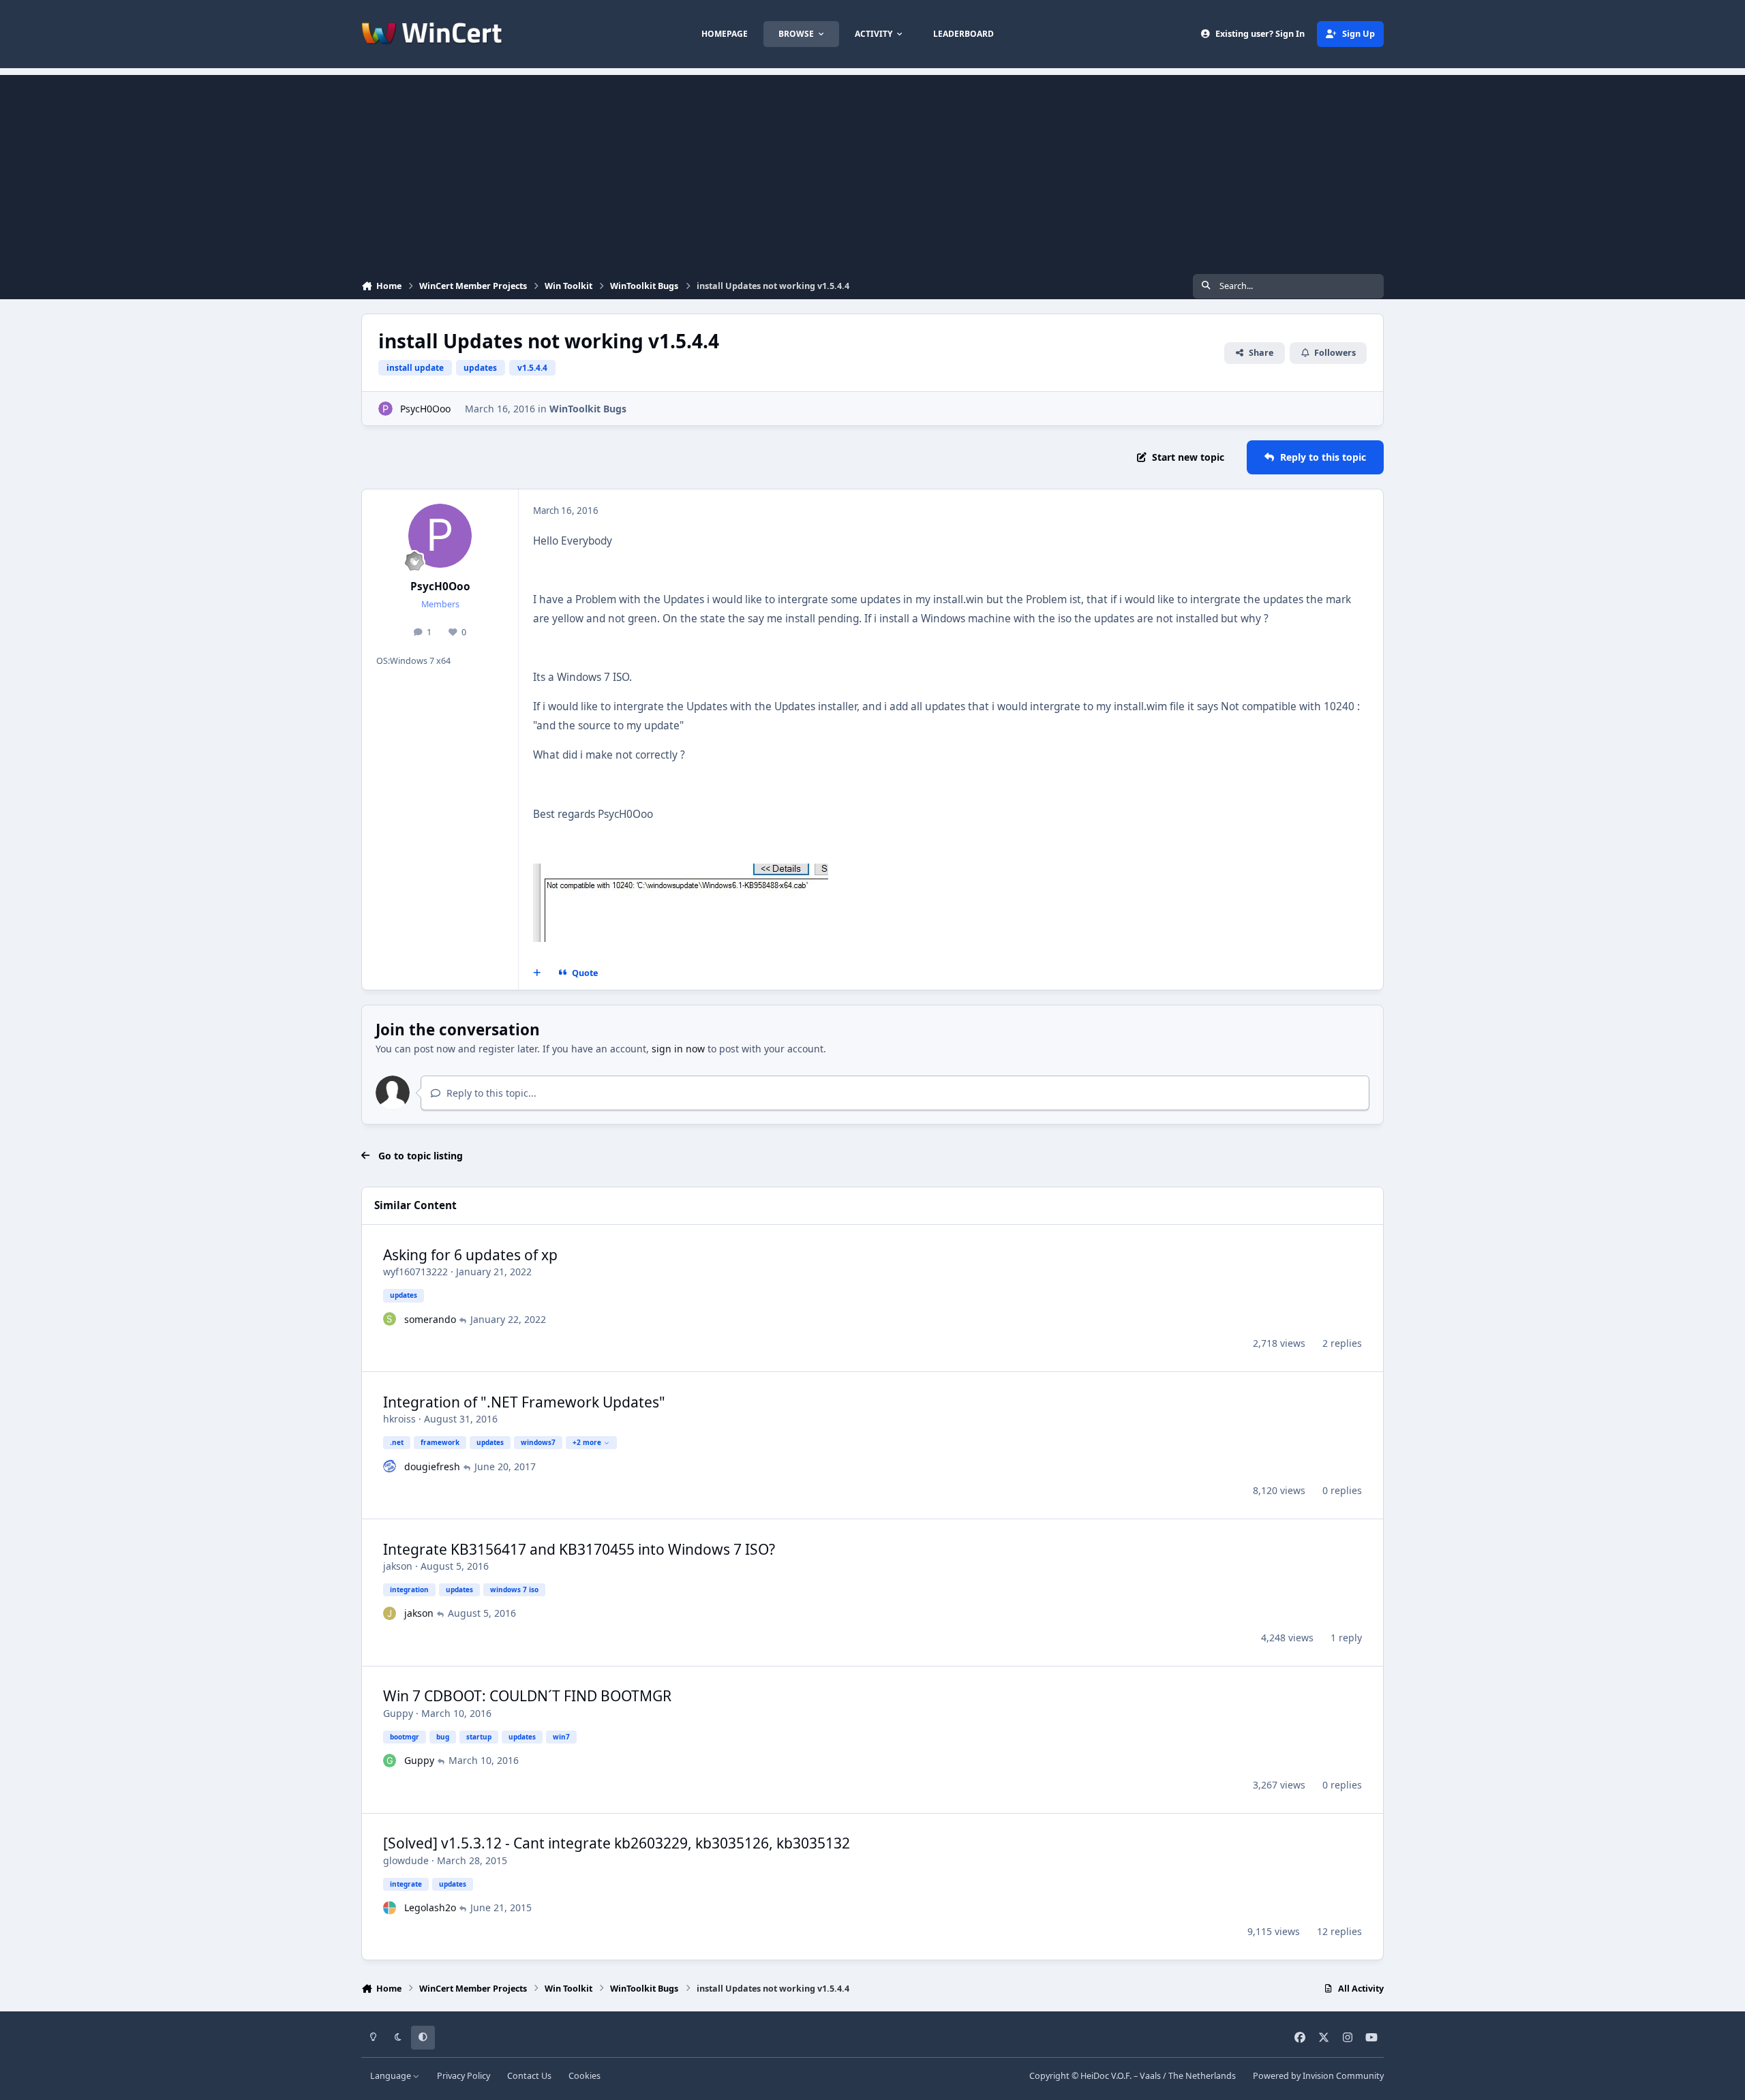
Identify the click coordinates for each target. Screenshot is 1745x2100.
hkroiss (399, 1419)
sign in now (678, 1049)
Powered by (1318, 2076)
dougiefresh (432, 1466)
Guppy (398, 1713)
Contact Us (529, 2076)
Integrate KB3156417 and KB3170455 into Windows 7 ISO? (579, 1549)
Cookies (585, 2076)
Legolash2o (430, 1907)
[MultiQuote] (537, 973)
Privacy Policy (464, 2076)
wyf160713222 (415, 1272)
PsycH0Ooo (425, 409)
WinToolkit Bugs (588, 409)
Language (392, 2076)
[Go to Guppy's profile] (390, 1761)
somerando (430, 1319)
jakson (398, 1566)
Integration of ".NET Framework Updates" (524, 1402)
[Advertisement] (872, 170)
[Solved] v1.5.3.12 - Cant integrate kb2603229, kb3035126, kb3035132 (617, 1843)
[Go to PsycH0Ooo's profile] (385, 409)
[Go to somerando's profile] (390, 1319)
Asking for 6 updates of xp (470, 1255)
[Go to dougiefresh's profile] (390, 1466)
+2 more (587, 1442)
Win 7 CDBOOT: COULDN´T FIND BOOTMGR (527, 1696)
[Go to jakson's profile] (390, 1613)
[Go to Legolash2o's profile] (390, 1908)
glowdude (406, 1860)
